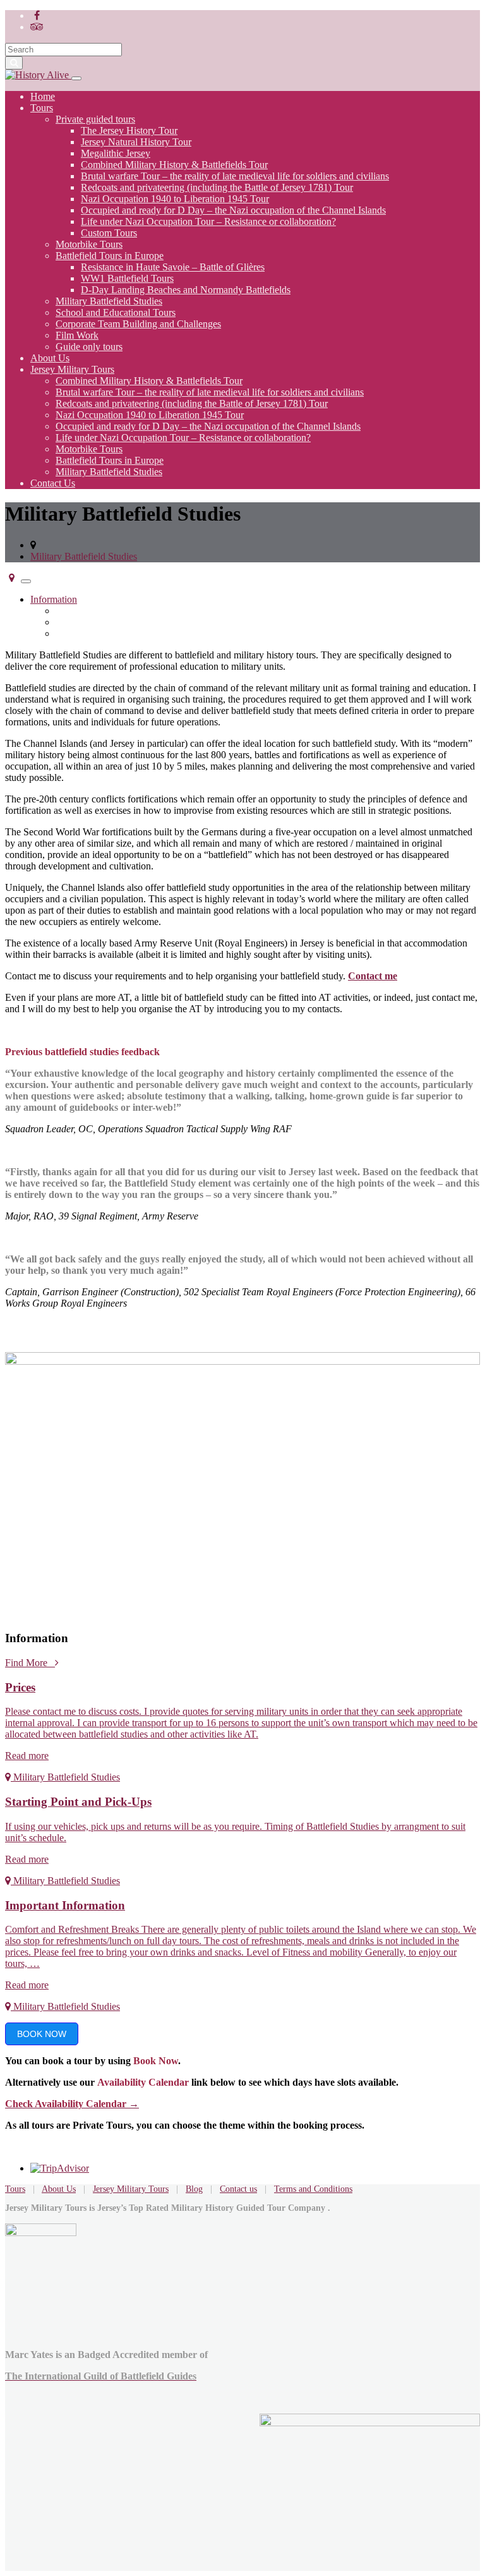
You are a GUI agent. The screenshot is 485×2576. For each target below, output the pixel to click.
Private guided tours (95, 119)
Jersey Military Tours (72, 369)
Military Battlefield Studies (109, 301)
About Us (50, 358)
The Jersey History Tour (129, 130)
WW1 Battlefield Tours (127, 278)
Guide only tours (89, 347)
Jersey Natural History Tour (136, 142)
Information (54, 599)
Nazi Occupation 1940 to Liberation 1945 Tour (175, 199)
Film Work (77, 335)
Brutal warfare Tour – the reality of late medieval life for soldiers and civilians (235, 176)
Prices (68, 611)
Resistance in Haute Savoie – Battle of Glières (173, 267)
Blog (194, 2189)
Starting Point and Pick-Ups (111, 622)
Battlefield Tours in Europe (110, 256)
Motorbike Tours (89, 244)
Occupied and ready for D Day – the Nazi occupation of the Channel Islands (233, 210)
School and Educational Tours (116, 312)
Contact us (238, 2189)
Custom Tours (109, 233)
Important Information (99, 633)
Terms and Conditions (313, 2189)
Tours (42, 108)
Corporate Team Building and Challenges (138, 324)
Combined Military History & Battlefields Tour (174, 165)
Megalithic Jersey (116, 153)
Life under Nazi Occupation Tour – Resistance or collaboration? (208, 221)
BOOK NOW (42, 2034)
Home (43, 96)
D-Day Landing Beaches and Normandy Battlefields (186, 290)
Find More (30, 1663)
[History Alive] (38, 75)
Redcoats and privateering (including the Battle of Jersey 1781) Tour (217, 187)
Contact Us (53, 483)
